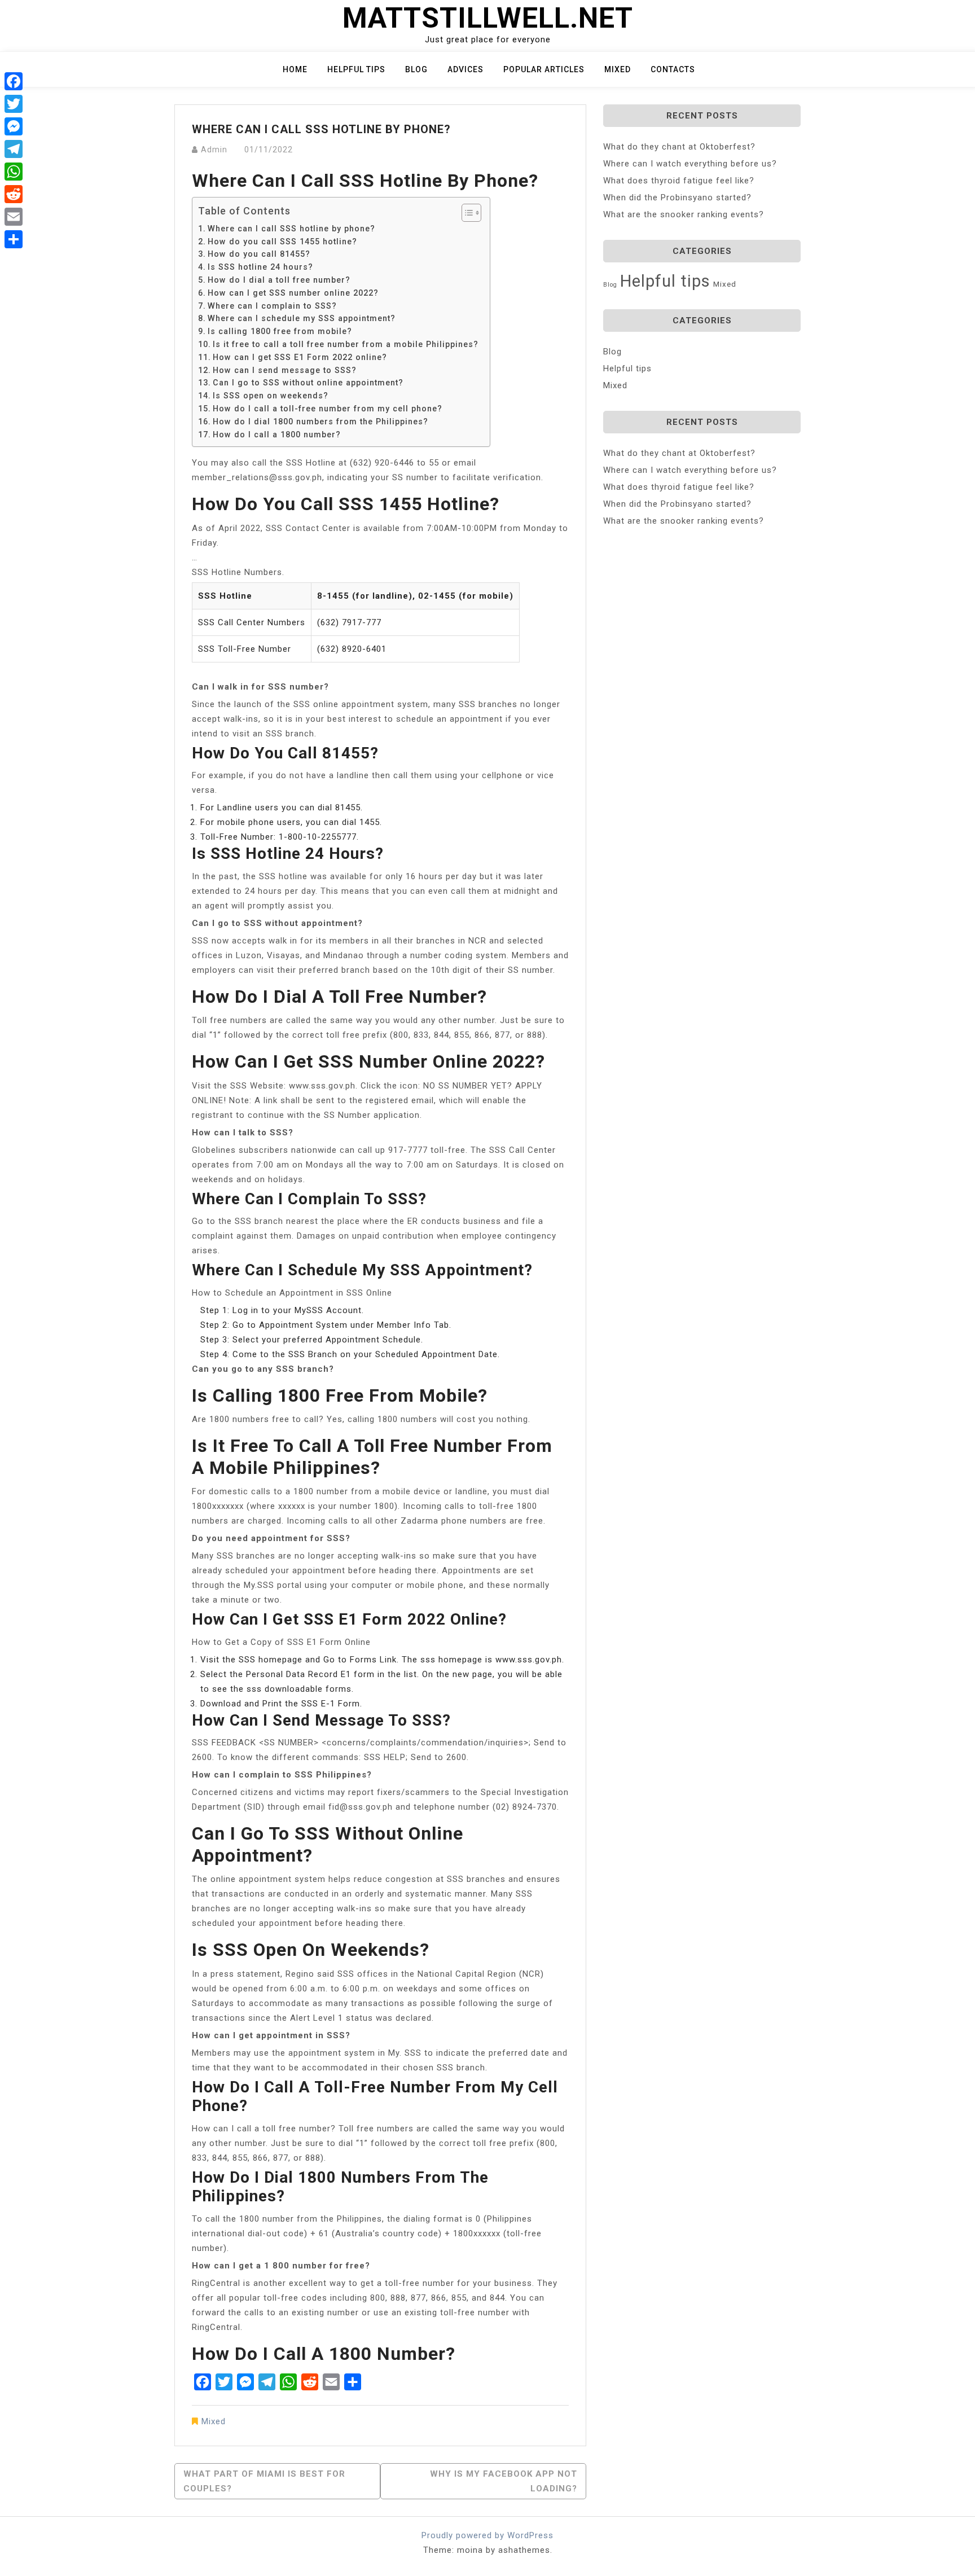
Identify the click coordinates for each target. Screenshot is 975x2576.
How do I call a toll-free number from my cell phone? (328, 409)
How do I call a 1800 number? (277, 435)
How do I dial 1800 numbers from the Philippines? (320, 422)
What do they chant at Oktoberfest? (679, 147)
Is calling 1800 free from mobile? (280, 331)
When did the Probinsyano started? (677, 198)
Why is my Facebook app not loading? (504, 2481)
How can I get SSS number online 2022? (293, 293)
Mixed (618, 69)
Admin (214, 150)
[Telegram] (14, 149)
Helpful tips (356, 69)
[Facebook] (14, 81)
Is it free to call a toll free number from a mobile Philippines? (346, 344)
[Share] (14, 239)
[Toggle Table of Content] (466, 213)
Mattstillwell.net (488, 18)
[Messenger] (14, 126)
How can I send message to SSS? (285, 370)
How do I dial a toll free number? (279, 280)
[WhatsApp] (14, 172)
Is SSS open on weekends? (271, 396)
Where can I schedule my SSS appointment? (302, 318)
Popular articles (544, 69)
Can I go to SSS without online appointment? (308, 383)
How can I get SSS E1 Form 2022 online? (300, 357)
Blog (416, 69)
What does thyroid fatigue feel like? (679, 181)
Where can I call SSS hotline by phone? (291, 229)
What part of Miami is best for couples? (264, 2481)
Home (295, 69)
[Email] (14, 217)
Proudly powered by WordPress (488, 2535)
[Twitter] (14, 104)
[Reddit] (14, 194)
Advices (465, 69)
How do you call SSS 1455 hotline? (282, 242)
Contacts (673, 69)
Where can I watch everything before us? (690, 164)
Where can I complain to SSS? (272, 306)
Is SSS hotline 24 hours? (260, 267)
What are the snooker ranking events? (684, 214)
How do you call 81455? (259, 254)
